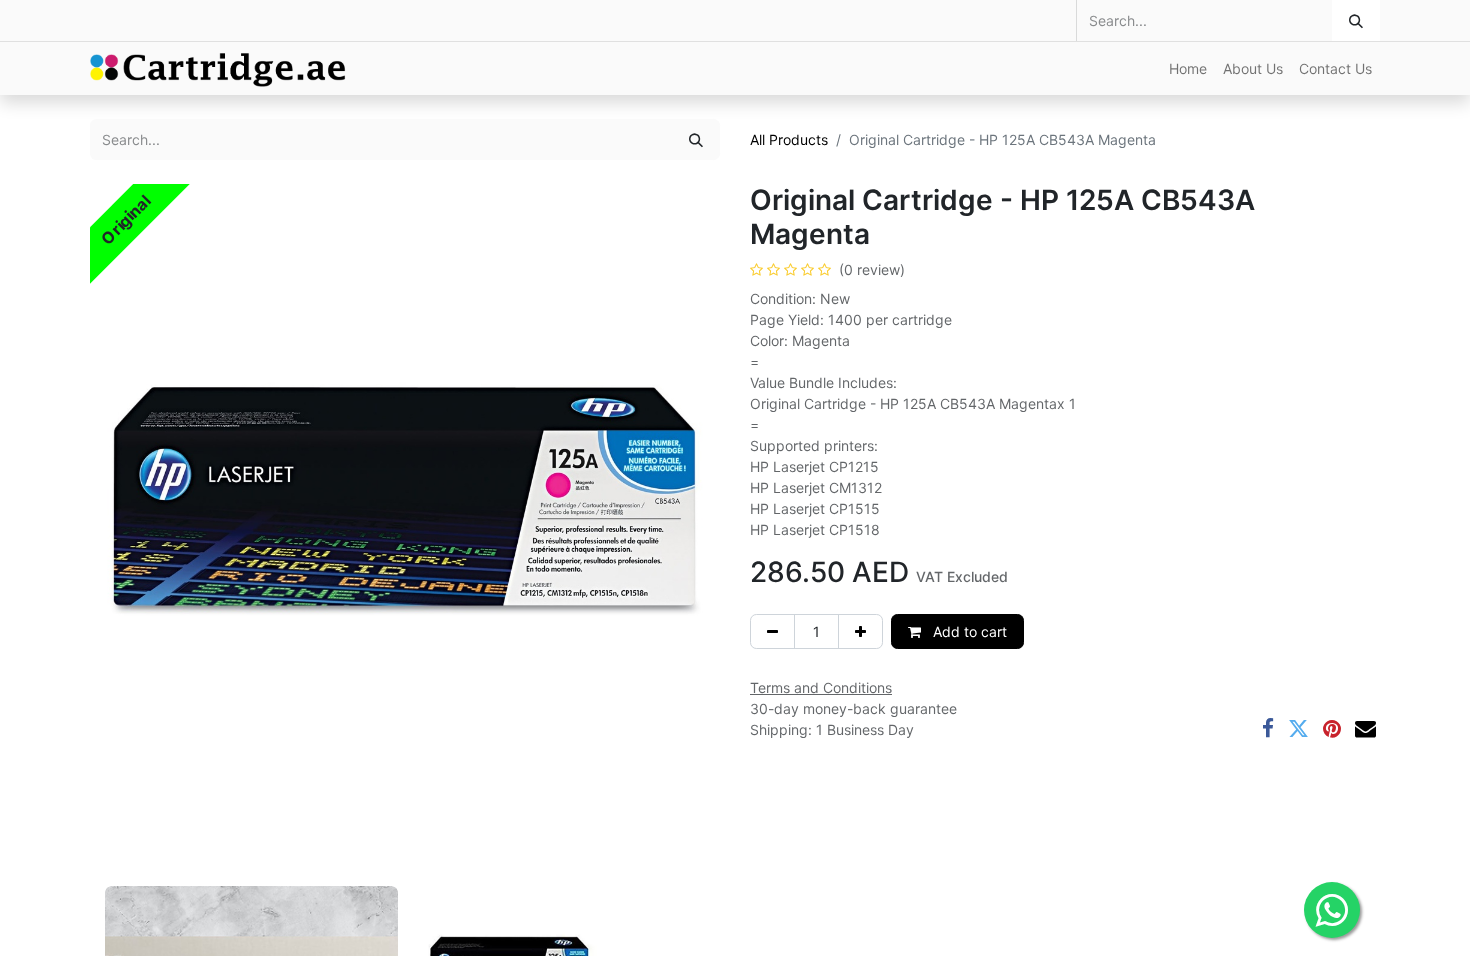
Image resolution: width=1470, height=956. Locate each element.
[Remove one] (772, 631)
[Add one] (860, 631)
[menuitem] (1188, 68)
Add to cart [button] (968, 631)
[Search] (1356, 20)
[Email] (1365, 728)
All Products (789, 139)
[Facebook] (1268, 728)
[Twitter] (1298, 728)
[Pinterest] (1332, 728)
